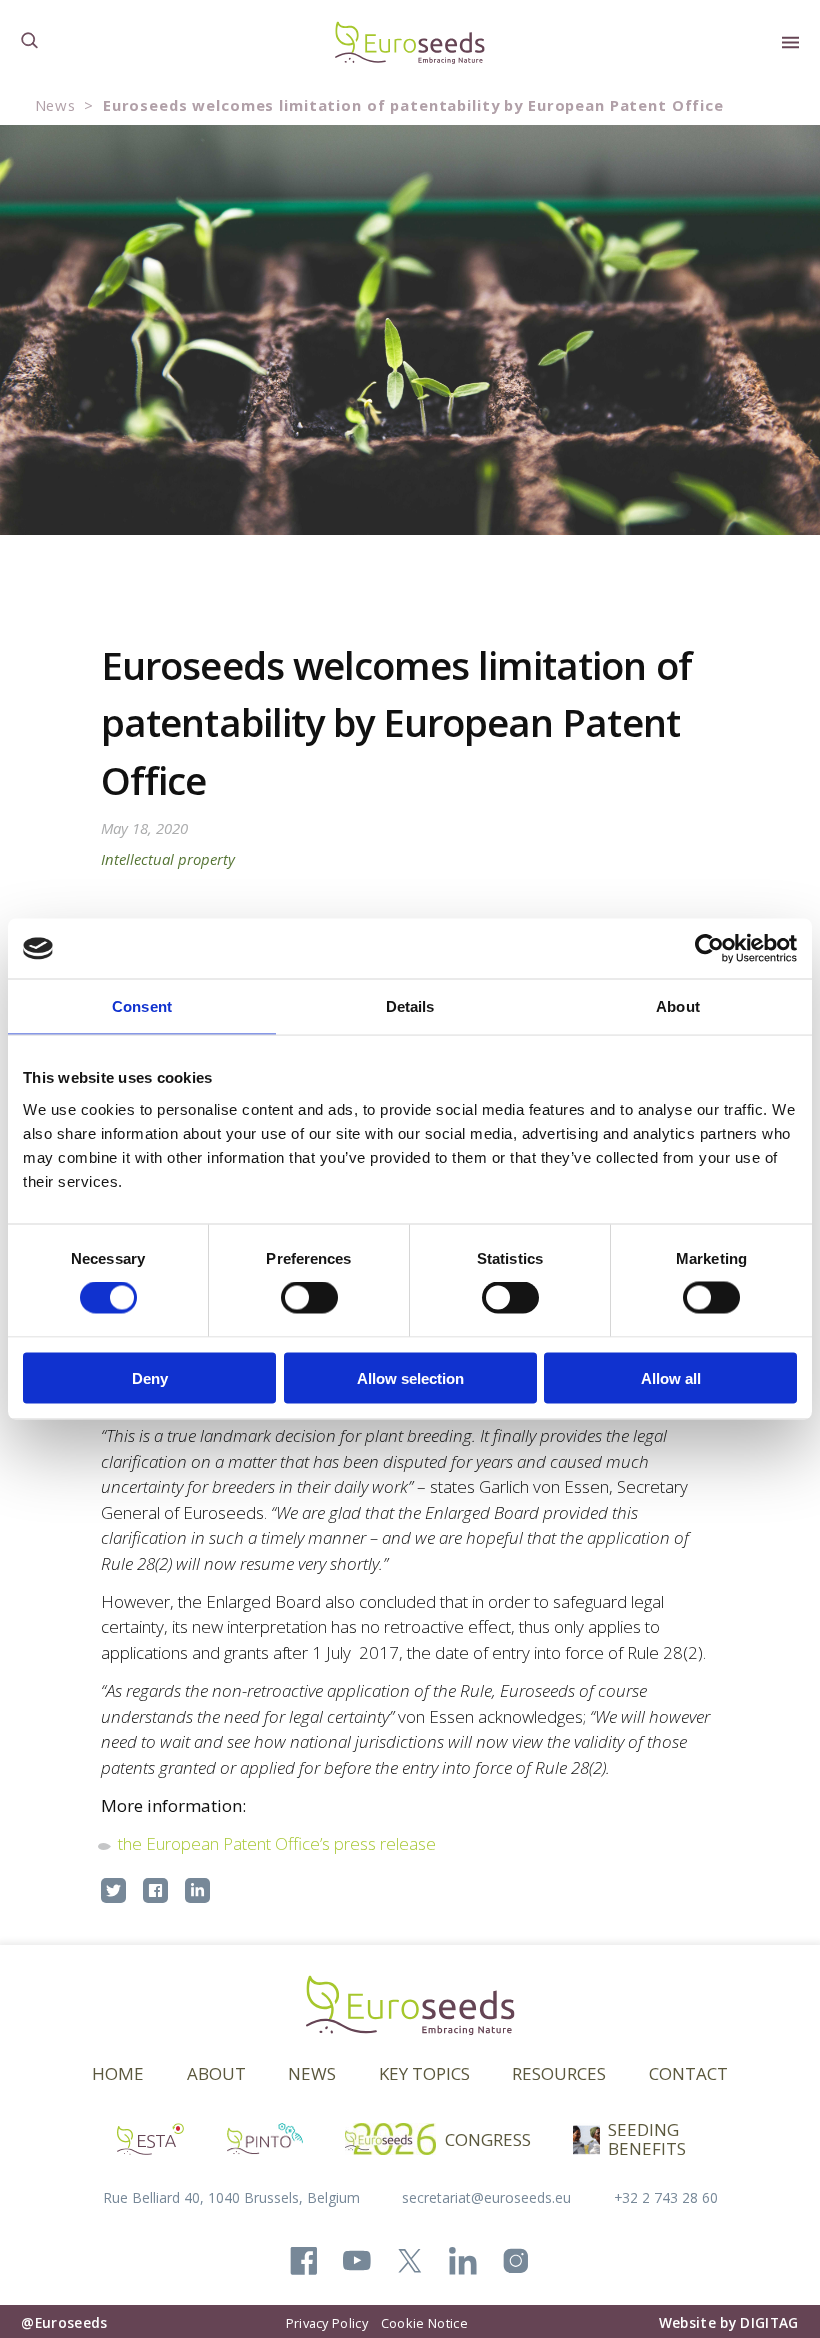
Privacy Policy (327, 2323)
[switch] (309, 1298)
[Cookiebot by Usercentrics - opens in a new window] (709, 949)
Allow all (671, 1377)
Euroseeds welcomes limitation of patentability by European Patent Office (413, 105)
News (55, 105)
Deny (150, 1377)
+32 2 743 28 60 (666, 2197)
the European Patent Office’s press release (277, 1843)
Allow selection (410, 1377)
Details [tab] (410, 1006)
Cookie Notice (424, 2323)
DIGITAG (769, 2322)
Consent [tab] (142, 1006)
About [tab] (678, 1006)
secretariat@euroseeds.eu (486, 2197)
